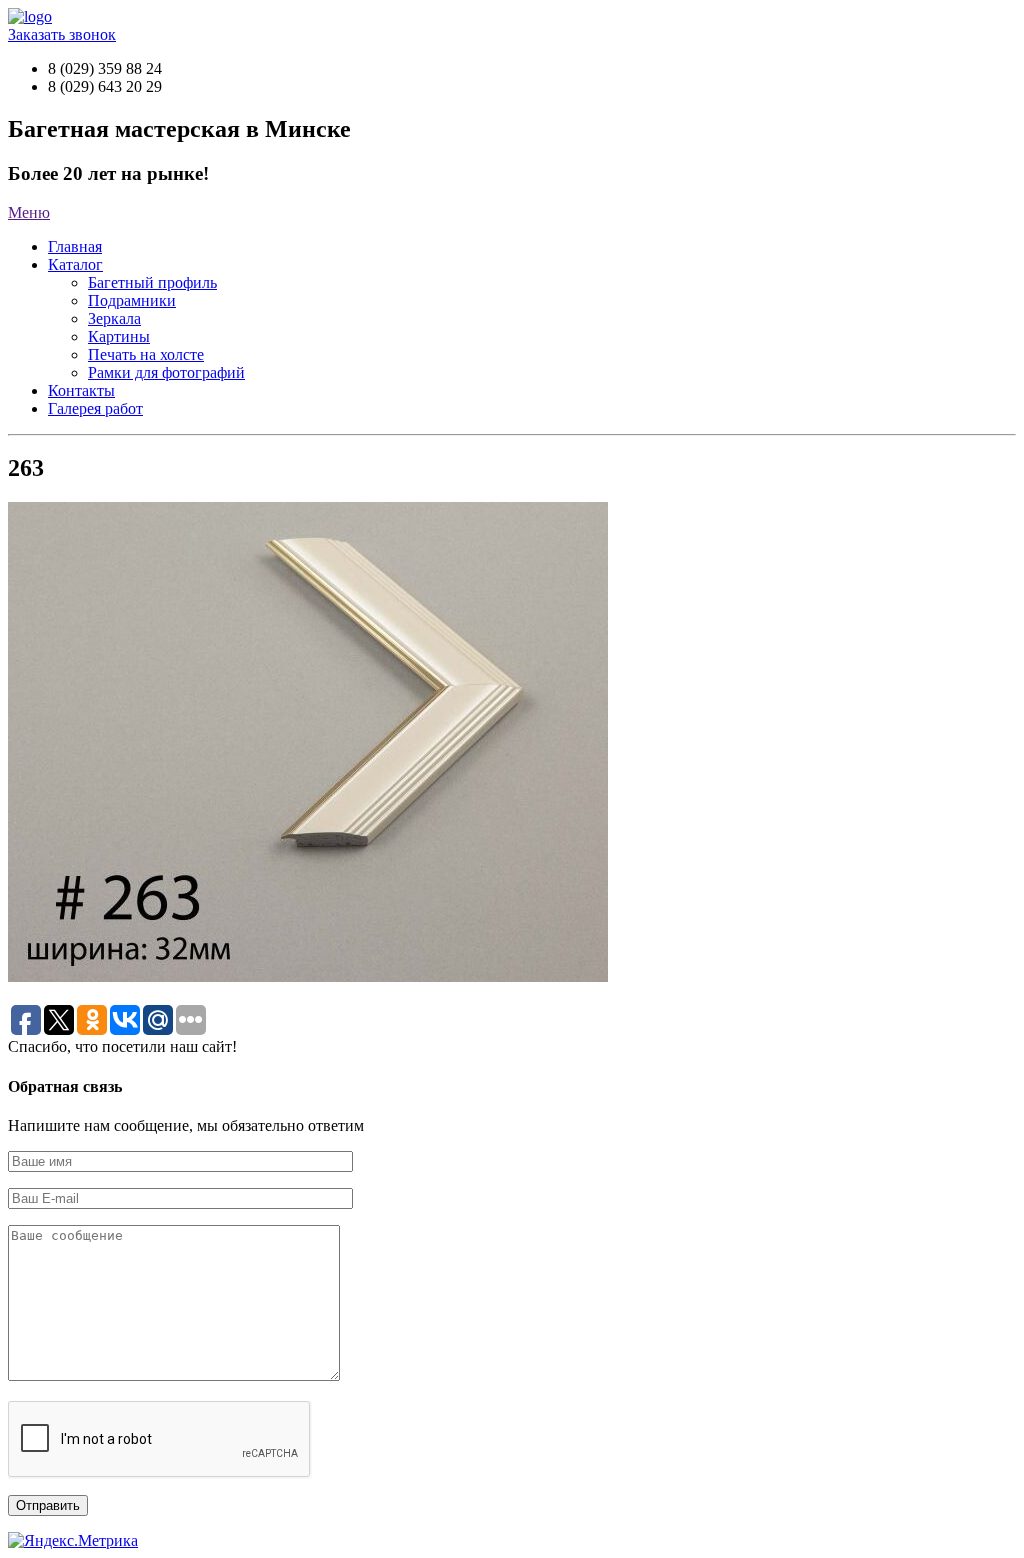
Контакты (81, 390)
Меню (29, 212)
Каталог (75, 264)
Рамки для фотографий (166, 372)
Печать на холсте (146, 354)
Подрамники (132, 300)
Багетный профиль (152, 282)
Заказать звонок (62, 34)
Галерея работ (95, 408)
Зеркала (114, 318)
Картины (119, 336)
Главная (75, 246)
